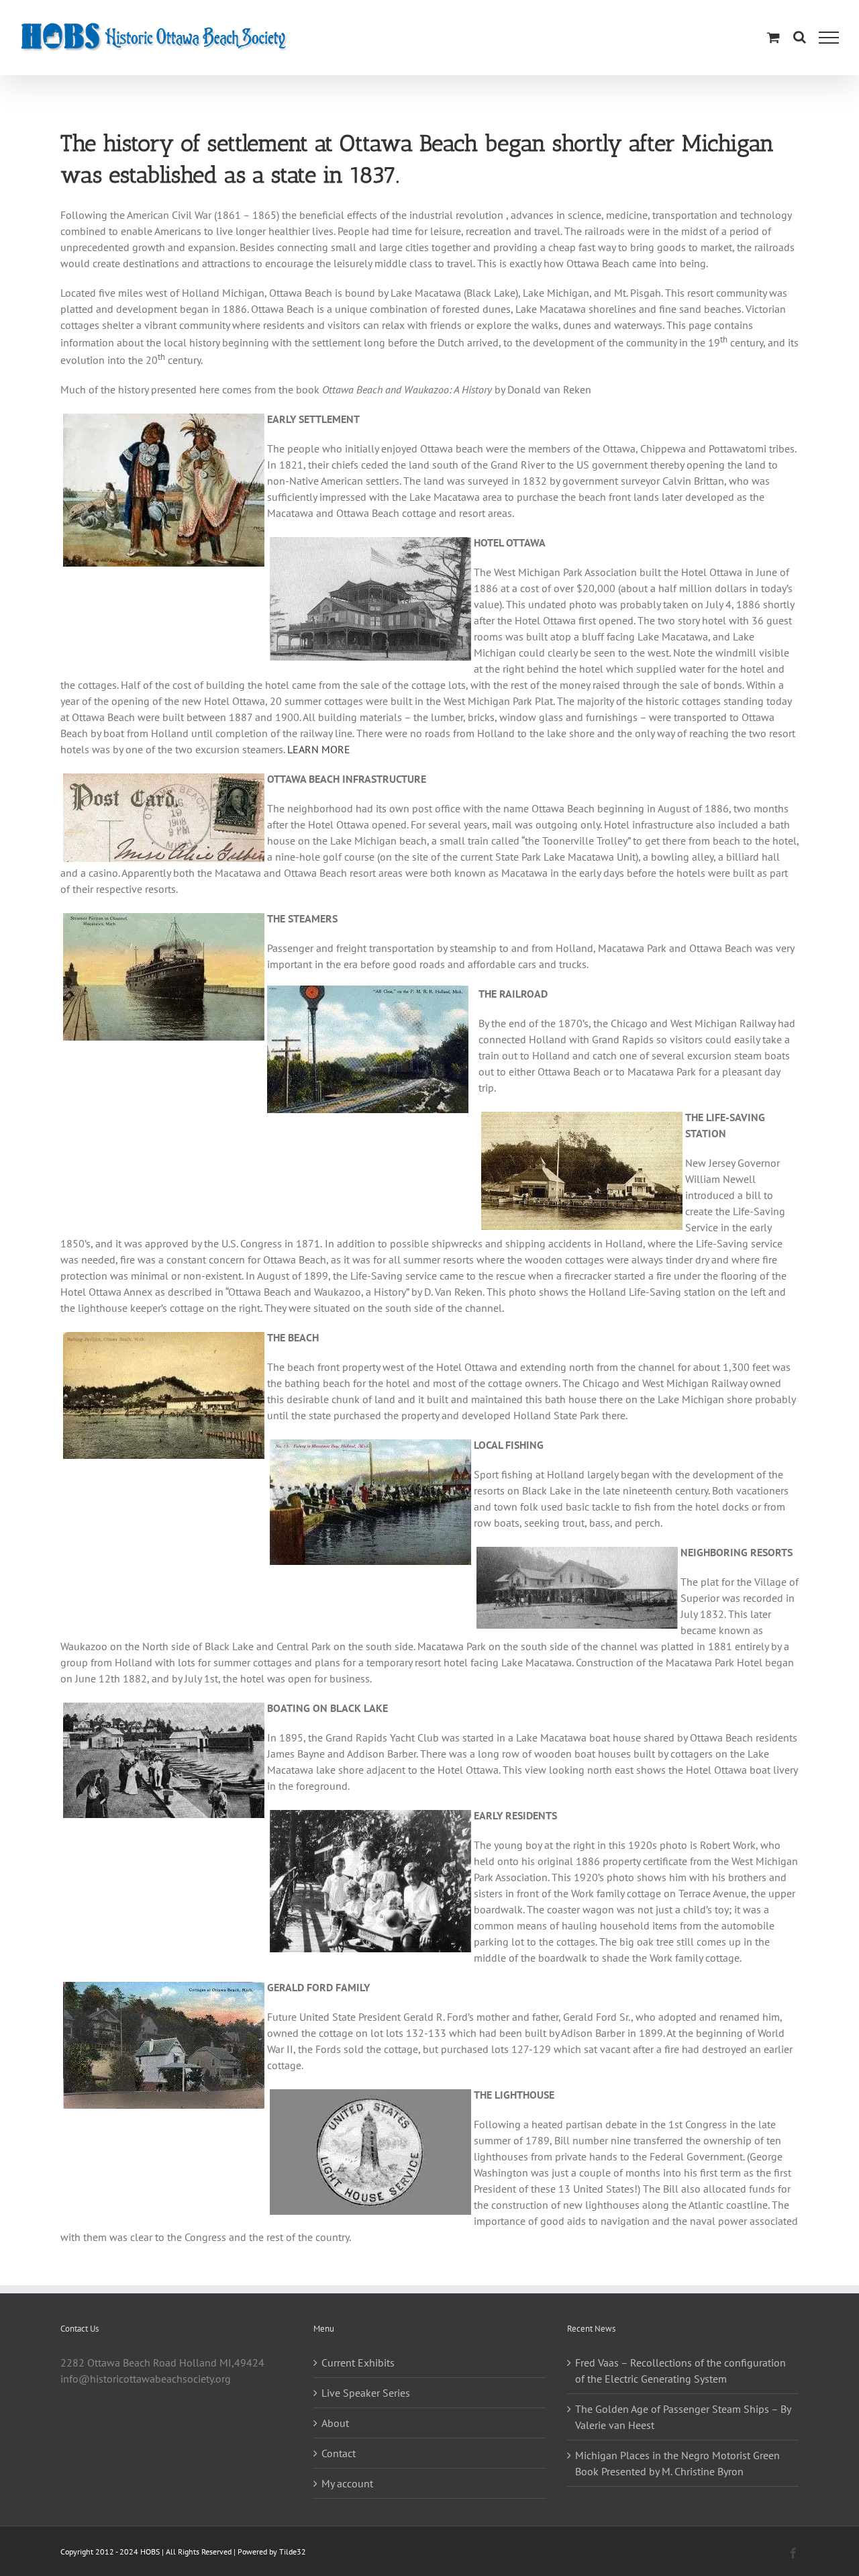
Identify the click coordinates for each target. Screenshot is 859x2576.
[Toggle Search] (800, 37)
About (335, 2423)
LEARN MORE (319, 749)
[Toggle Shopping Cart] (773, 37)
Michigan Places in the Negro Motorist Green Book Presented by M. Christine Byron (677, 2463)
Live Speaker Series (366, 2393)
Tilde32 (293, 2551)
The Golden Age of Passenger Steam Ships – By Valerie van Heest (683, 2417)
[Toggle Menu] (829, 38)
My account (347, 2483)
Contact (339, 2453)
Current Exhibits (358, 2363)
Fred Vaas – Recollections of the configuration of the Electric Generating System (680, 2371)
